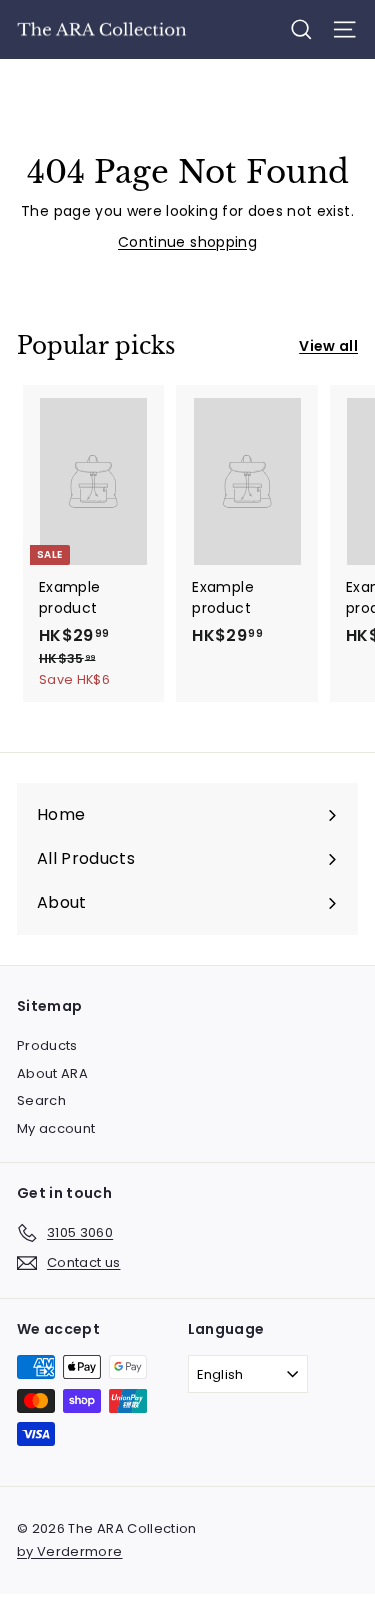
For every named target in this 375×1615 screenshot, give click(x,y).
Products (47, 1045)
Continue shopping (187, 242)
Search (41, 1100)
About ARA (52, 1073)
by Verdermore (70, 1551)
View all (328, 346)
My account (56, 1128)
